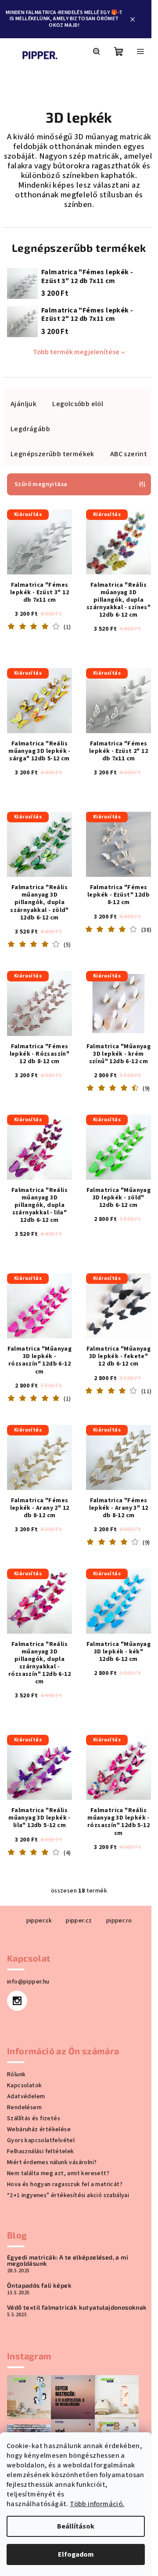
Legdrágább (30, 429)
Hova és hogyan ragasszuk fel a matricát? (65, 2184)
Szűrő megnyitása (41, 484)
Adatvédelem (26, 2096)
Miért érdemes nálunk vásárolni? (52, 2162)
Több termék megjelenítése (76, 352)
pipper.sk (39, 1921)
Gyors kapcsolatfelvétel (41, 2140)
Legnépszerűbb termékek (52, 454)
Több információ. (97, 2504)
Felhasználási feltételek (41, 2151)
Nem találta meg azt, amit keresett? (58, 2173)
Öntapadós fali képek (39, 2285)
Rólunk (16, 2075)
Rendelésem (24, 2107)
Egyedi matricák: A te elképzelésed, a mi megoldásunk (68, 2260)
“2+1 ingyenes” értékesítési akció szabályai (68, 2195)
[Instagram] (17, 2001)
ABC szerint (129, 454)
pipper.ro (119, 1921)
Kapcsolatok (24, 2086)
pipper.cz (79, 1921)
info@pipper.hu (28, 1982)
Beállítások (76, 2526)
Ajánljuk (23, 404)
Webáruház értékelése (39, 2129)
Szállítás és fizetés (34, 2118)
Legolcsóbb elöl (78, 404)
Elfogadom (76, 2554)
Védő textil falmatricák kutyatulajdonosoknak (77, 2307)
